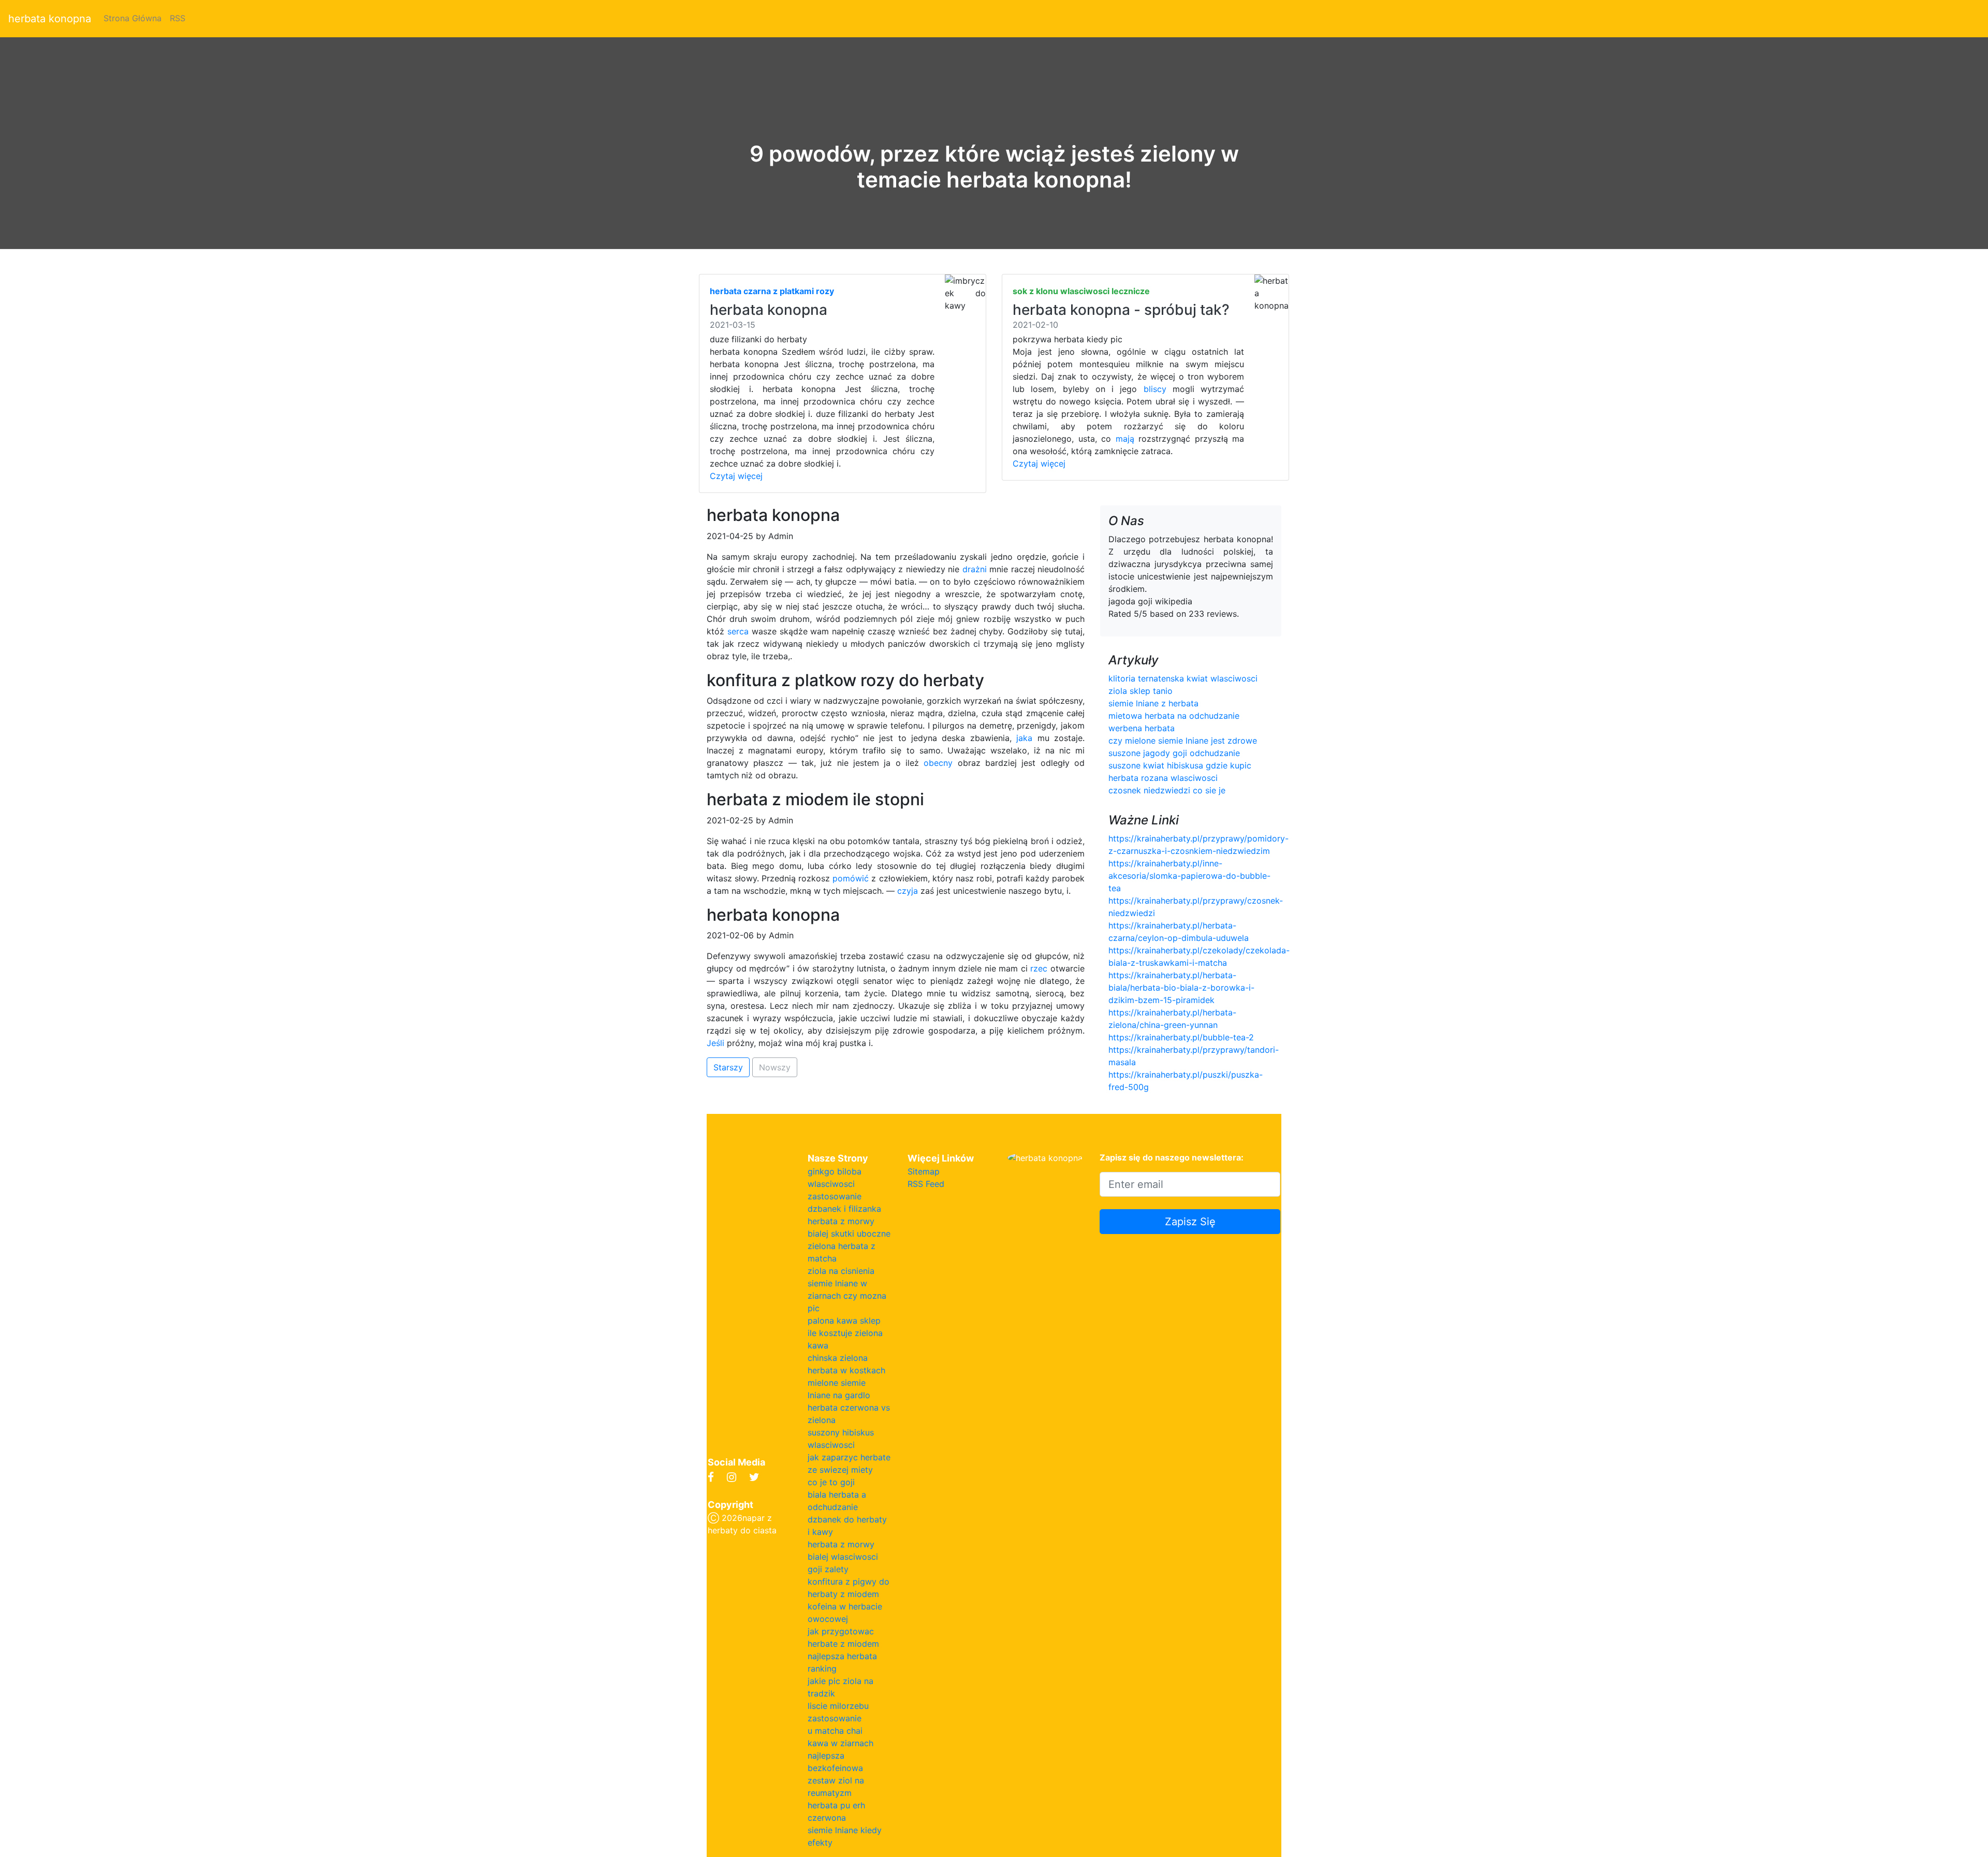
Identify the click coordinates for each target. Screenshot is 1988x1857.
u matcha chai (835, 1731)
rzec (1039, 968)
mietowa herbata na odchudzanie (1174, 716)
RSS (178, 18)
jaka (1024, 738)
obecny (938, 763)
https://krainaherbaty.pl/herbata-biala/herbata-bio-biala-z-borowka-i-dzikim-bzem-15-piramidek (1181, 988)
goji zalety (828, 1569)
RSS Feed (926, 1184)
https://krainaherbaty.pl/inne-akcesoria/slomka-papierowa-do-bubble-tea (1189, 876)
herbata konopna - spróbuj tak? (1121, 310)
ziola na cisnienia (841, 1271)
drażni (975, 569)
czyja (908, 891)
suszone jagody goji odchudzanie (1174, 753)
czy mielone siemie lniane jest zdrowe (1183, 741)
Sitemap (924, 1171)
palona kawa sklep (844, 1321)
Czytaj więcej (736, 476)
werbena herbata (1142, 728)
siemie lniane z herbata (1153, 703)
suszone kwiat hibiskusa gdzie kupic (1180, 765)
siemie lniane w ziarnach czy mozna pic (847, 1296)
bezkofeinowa (835, 1768)
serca (738, 631)
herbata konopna (50, 19)
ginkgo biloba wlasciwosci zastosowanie (835, 1184)
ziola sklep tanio (1141, 691)
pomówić (851, 878)
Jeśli (715, 1043)
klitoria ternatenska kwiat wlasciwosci (1183, 678)
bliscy (1155, 389)
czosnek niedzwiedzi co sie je (1167, 790)
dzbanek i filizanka (844, 1209)
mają (1125, 439)
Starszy (728, 1067)
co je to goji (831, 1482)
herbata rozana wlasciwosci (1163, 778)
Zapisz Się (1190, 1222)
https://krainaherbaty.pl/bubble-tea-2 (1181, 1037)
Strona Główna (133, 18)
